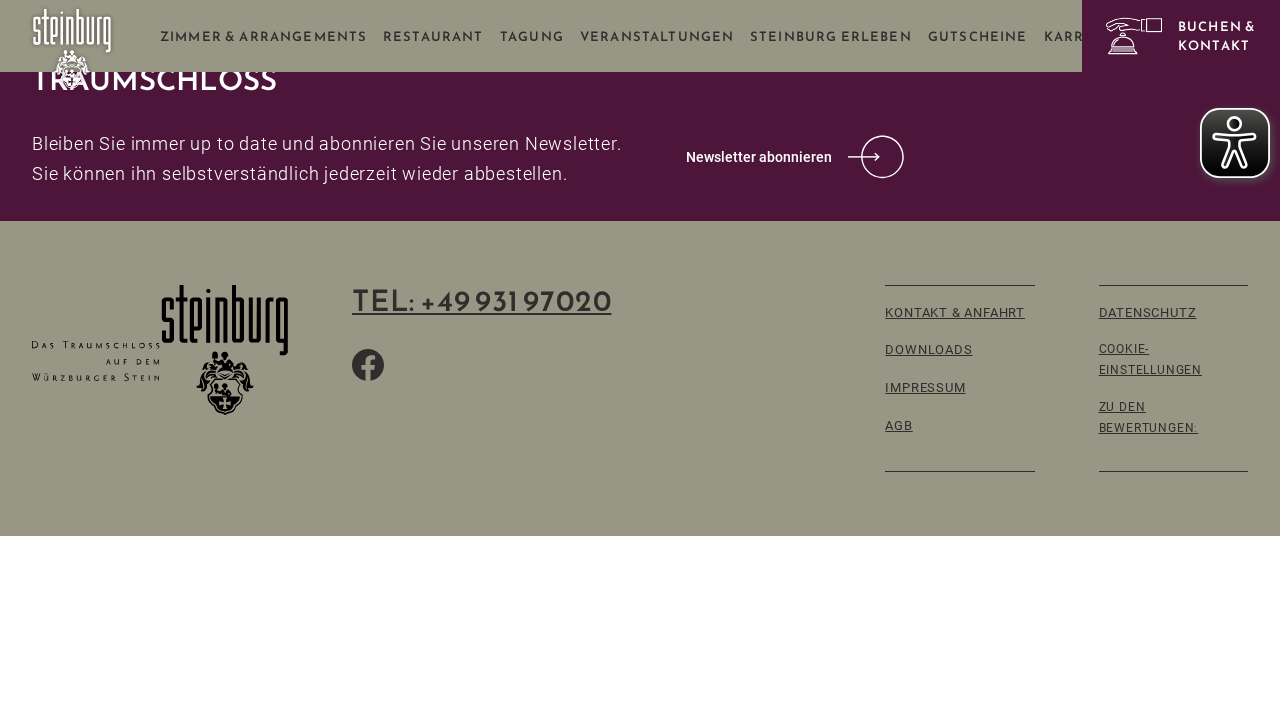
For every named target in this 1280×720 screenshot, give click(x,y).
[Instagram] (464, 365)
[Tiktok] (416, 365)
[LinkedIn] (512, 365)
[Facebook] (368, 365)
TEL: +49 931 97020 (481, 301)
